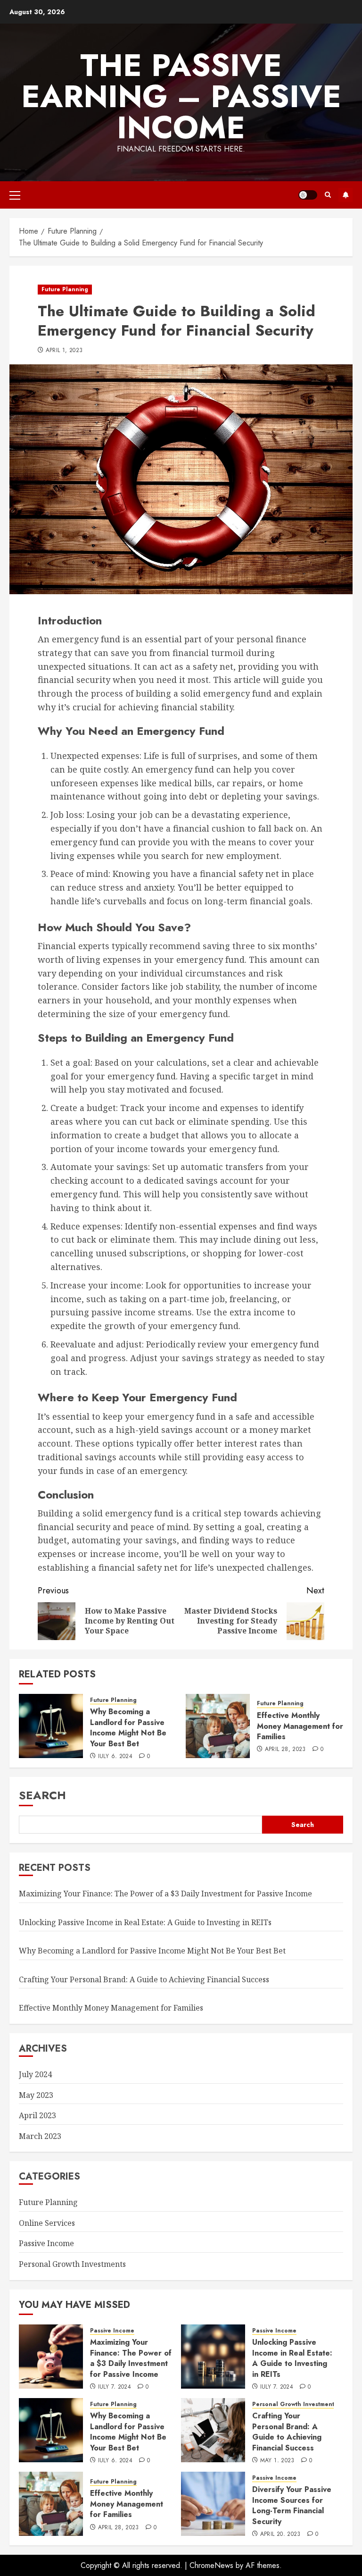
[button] (15, 195)
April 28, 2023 (285, 1750)
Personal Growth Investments (72, 2264)
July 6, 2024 (115, 1757)
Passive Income (46, 2243)
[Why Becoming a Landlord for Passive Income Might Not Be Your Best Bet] (51, 1726)
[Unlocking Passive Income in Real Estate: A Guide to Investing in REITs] (213, 2357)
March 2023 (40, 2136)
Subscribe (346, 195)
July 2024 (35, 2074)
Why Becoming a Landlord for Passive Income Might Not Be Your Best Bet (128, 1727)
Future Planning (65, 289)
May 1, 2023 (277, 2461)
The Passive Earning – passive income (181, 96)
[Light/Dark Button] (308, 195)
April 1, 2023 (64, 351)
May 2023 (36, 2095)
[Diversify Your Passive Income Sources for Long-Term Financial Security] (213, 2504)
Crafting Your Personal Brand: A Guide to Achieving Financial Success (144, 1979)
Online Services (47, 2223)
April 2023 (37, 2115)
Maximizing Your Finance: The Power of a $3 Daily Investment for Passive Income (165, 1894)
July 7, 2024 (115, 2387)
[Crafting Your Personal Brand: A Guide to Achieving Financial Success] (213, 2430)
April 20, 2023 (280, 2534)
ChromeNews (211, 2565)
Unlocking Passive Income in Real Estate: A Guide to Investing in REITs (145, 1922)
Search (42, 1795)
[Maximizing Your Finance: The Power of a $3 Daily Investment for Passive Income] (51, 2357)
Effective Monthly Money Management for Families (300, 1726)
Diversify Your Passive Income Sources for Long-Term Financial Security (292, 2505)
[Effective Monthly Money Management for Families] (218, 1726)
